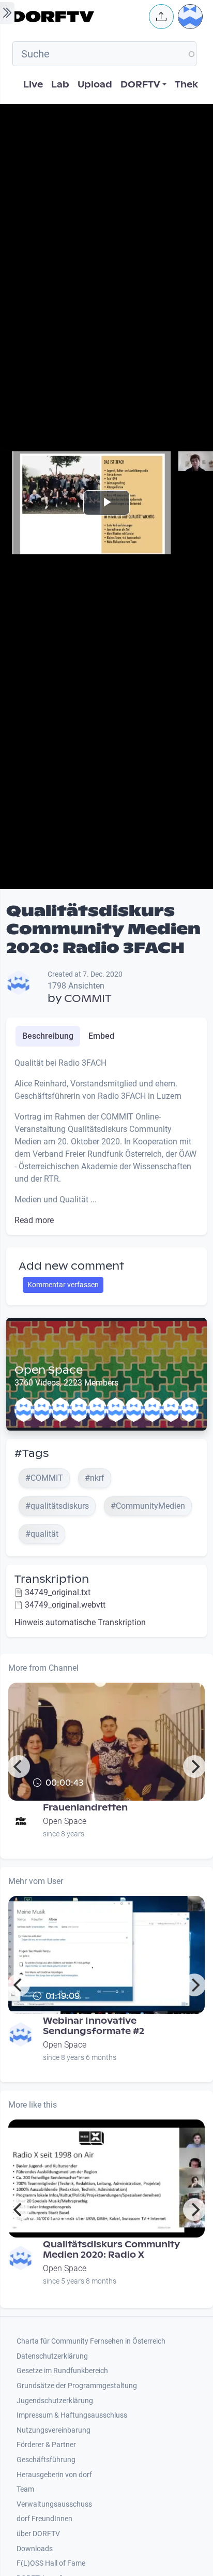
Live (33, 85)
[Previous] (19, 1767)
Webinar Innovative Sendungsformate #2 (94, 2026)
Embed (101, 1036)
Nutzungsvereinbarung (54, 2430)
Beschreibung (48, 1036)
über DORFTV (38, 2534)
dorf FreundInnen (44, 2519)
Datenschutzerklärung (52, 2356)
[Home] (78, 17)
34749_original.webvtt (65, 1605)
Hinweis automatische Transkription (80, 1622)
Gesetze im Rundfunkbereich (62, 2371)
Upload (95, 85)
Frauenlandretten (85, 1808)
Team (25, 2489)
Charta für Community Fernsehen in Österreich (91, 2341)
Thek (186, 85)
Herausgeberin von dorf (54, 2475)
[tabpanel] (106, 1142)
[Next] (194, 1767)
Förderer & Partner (46, 2445)
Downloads (35, 2549)
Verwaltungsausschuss (54, 2504)
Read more (34, 1220)
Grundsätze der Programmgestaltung (77, 2386)
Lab (60, 85)
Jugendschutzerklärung (55, 2401)
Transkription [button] (52, 1579)
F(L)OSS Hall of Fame (51, 2563)
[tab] (48, 1036)
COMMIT (88, 998)
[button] (161, 17)
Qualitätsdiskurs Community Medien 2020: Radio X (111, 2250)
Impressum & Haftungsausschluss (72, 2415)
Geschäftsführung (46, 2460)
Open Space (49, 1370)
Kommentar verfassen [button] (63, 1285)
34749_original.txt (58, 1592)
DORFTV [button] (140, 85)
